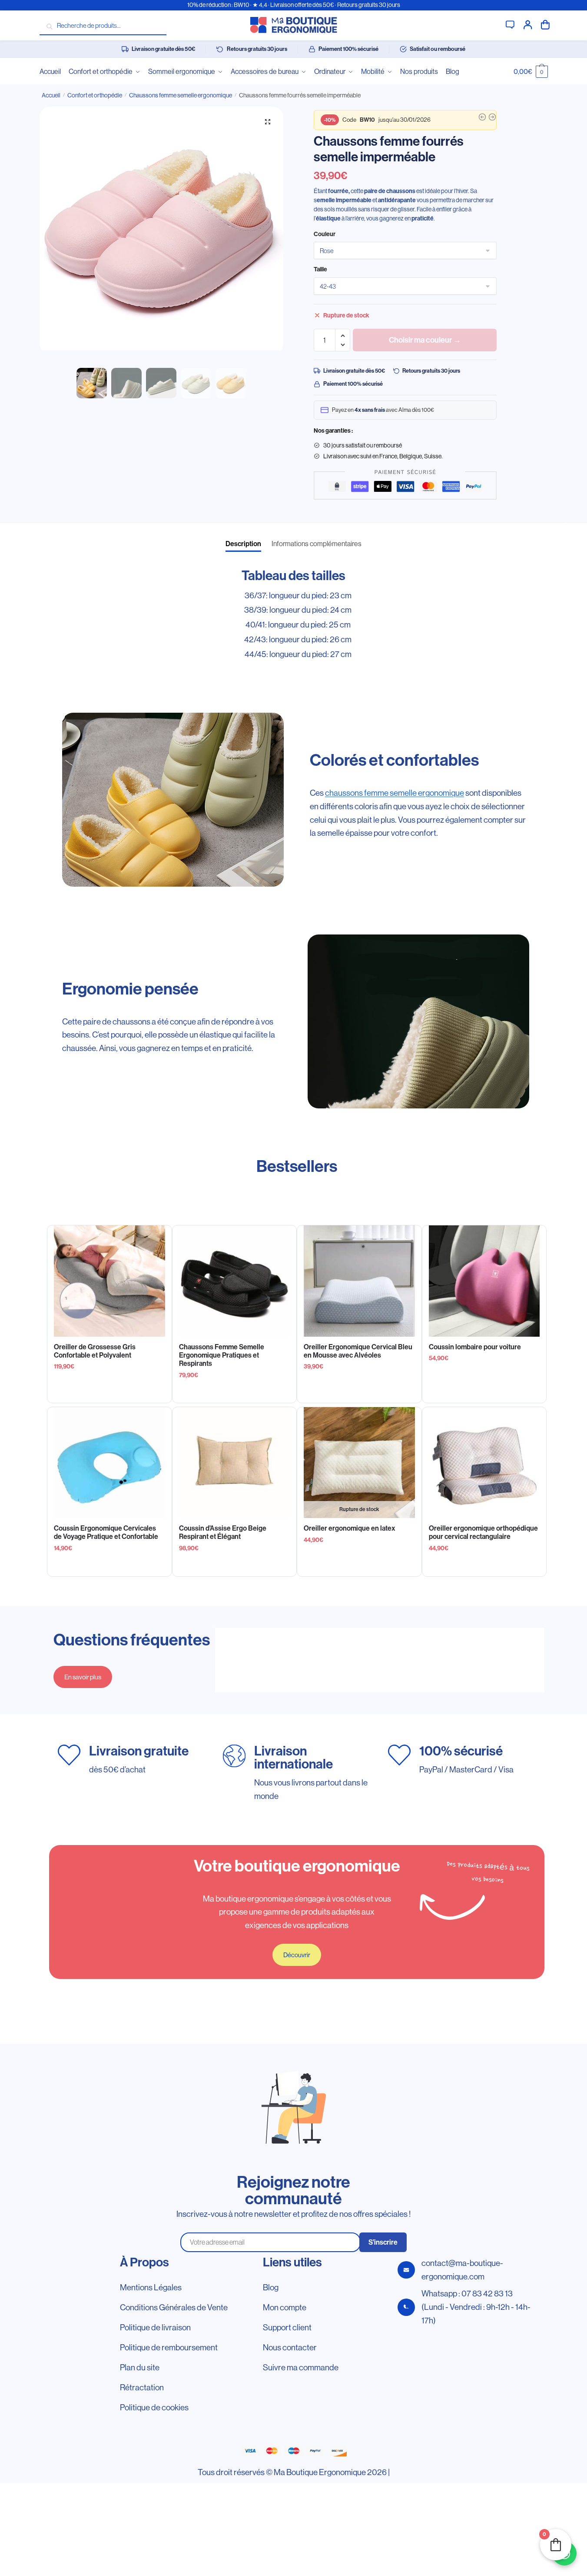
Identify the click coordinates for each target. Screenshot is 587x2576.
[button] (268, 122)
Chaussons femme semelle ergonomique (181, 95)
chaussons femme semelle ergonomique (395, 793)
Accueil (51, 95)
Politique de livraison (155, 2327)
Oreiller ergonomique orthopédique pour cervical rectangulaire (483, 1532)
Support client (510, 24)
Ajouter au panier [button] (109, 1393)
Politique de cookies (154, 2407)
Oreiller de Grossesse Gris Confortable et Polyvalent (95, 1351)
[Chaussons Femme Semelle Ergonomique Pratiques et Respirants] (235, 1281)
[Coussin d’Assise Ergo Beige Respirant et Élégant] (235, 1463)
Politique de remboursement (169, 2347)
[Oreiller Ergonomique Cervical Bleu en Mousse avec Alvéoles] (359, 1281)
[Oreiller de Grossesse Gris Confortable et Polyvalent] (109, 1281)
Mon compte (528, 24)
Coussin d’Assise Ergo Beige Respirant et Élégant (223, 1532)
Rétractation (142, 2387)
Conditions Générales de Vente (174, 2307)
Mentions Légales (151, 2287)
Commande (545, 24)
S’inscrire (383, 2242)
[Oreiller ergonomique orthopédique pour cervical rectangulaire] (484, 1463)
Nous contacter (290, 2347)
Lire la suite (359, 1566)
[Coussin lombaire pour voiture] (484, 1281)
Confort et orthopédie (95, 95)
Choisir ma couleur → (425, 340)
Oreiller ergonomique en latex (350, 1528)
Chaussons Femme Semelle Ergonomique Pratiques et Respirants (222, 1355)
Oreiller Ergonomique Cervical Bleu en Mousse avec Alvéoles (358, 1351)
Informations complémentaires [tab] (317, 544)
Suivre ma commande (301, 2367)
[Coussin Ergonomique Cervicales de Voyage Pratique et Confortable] (109, 1463)
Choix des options (234, 1393)
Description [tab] (243, 544)
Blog (271, 2287)
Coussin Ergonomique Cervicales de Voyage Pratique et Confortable (106, 1532)
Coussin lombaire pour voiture (475, 1347)
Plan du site (140, 2367)
